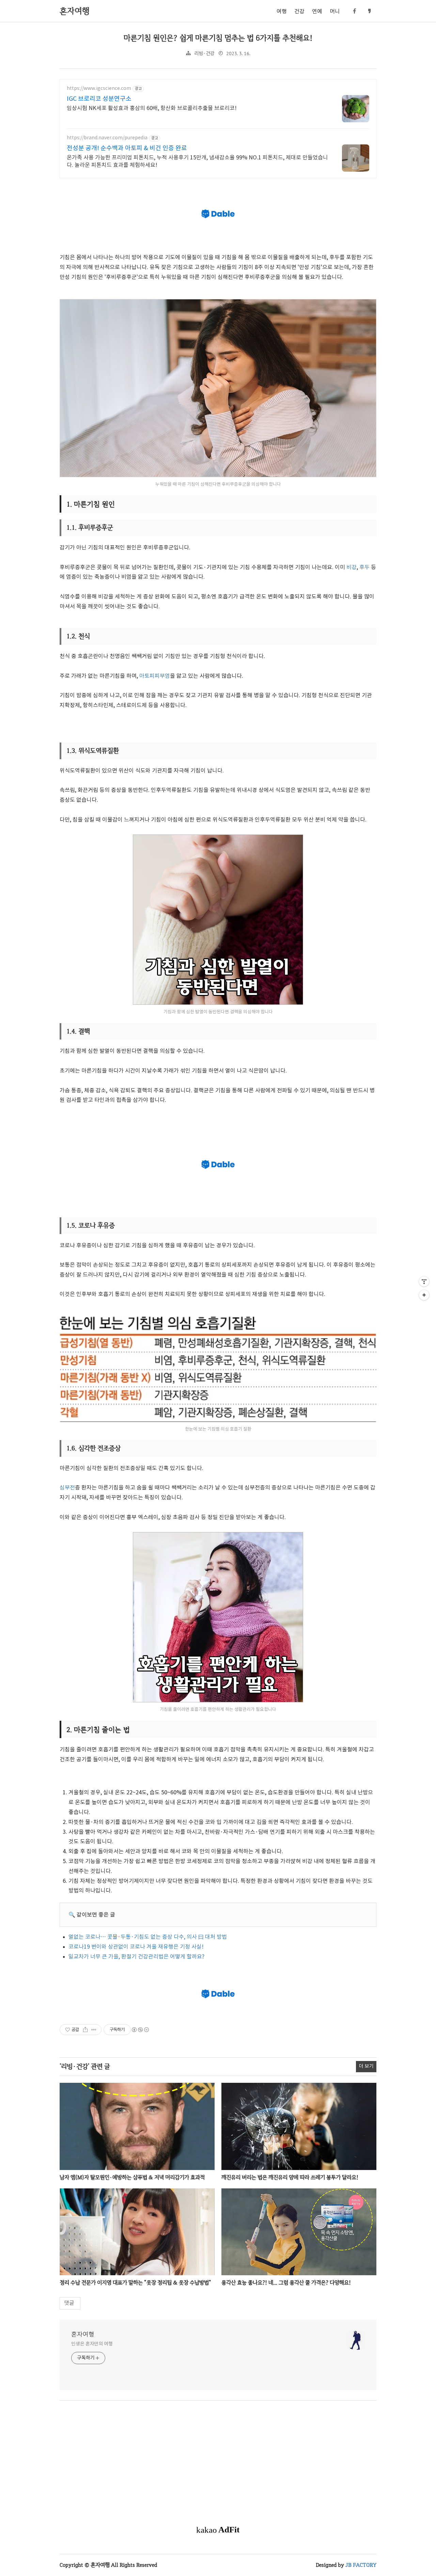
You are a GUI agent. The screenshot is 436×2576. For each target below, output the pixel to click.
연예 (317, 12)
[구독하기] (424, 1295)
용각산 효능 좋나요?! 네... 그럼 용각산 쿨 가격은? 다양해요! (286, 2283)
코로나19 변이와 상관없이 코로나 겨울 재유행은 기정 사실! (136, 1947)
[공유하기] (85, 2030)
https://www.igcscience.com (99, 89)
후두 (364, 567)
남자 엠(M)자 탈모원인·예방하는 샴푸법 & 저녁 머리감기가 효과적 (132, 2177)
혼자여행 (83, 2335)
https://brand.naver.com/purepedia (107, 138)
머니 (335, 12)
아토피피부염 (155, 676)
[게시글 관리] (94, 2030)
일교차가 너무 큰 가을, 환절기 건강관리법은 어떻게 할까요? (136, 1957)
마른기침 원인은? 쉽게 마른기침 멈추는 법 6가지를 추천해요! (218, 38)
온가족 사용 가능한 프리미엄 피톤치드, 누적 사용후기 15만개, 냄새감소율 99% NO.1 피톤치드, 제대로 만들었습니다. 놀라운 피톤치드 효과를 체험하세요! (197, 161)
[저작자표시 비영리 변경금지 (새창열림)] (140, 2030)
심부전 (67, 1488)
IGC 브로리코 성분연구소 (99, 99)
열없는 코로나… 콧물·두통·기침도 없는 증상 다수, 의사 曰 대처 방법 (148, 1937)
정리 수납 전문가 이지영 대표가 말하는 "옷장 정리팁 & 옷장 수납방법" (135, 2283)
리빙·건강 (204, 54)
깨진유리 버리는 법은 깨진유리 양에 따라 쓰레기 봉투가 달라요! (290, 2177)
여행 (282, 12)
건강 (299, 12)
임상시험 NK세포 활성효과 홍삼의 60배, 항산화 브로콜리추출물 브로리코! (152, 108)
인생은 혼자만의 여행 (92, 2344)
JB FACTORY (361, 2565)
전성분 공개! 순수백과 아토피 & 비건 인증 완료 (127, 148)
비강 (352, 567)
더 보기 (366, 2066)
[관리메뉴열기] (424, 1281)
